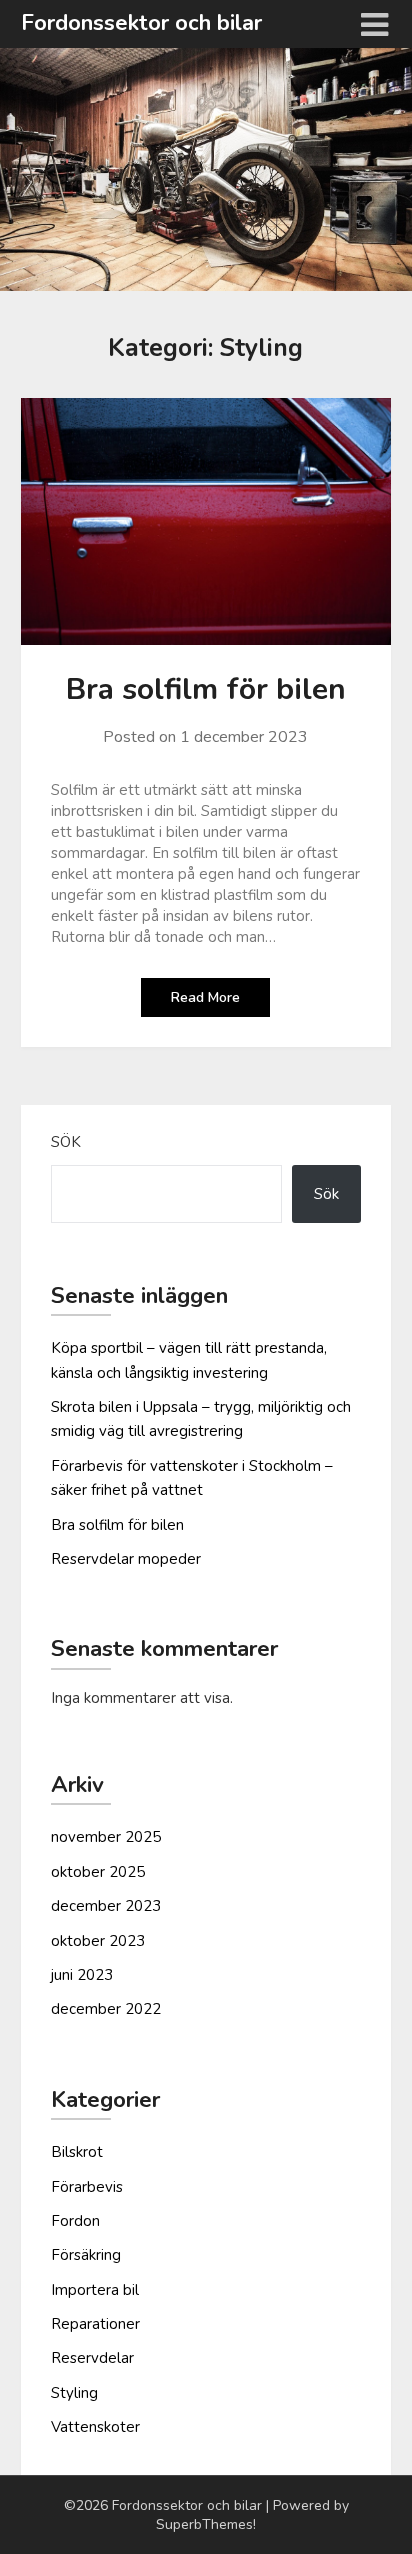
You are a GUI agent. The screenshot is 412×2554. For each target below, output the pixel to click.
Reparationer (95, 2324)
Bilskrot (77, 2152)
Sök (66, 1142)
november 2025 (106, 1837)
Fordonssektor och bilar (141, 23)
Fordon (75, 2221)
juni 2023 (82, 1975)
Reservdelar (92, 2358)
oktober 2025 (98, 1872)
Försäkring (86, 2255)
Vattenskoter (95, 2427)
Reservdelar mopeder (126, 1559)
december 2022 (106, 2009)
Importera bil (95, 2290)
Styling (74, 2393)
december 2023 (106, 1906)
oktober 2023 (98, 1941)
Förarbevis (87, 2187)
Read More (205, 997)
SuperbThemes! (206, 2524)
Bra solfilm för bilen (206, 689)
